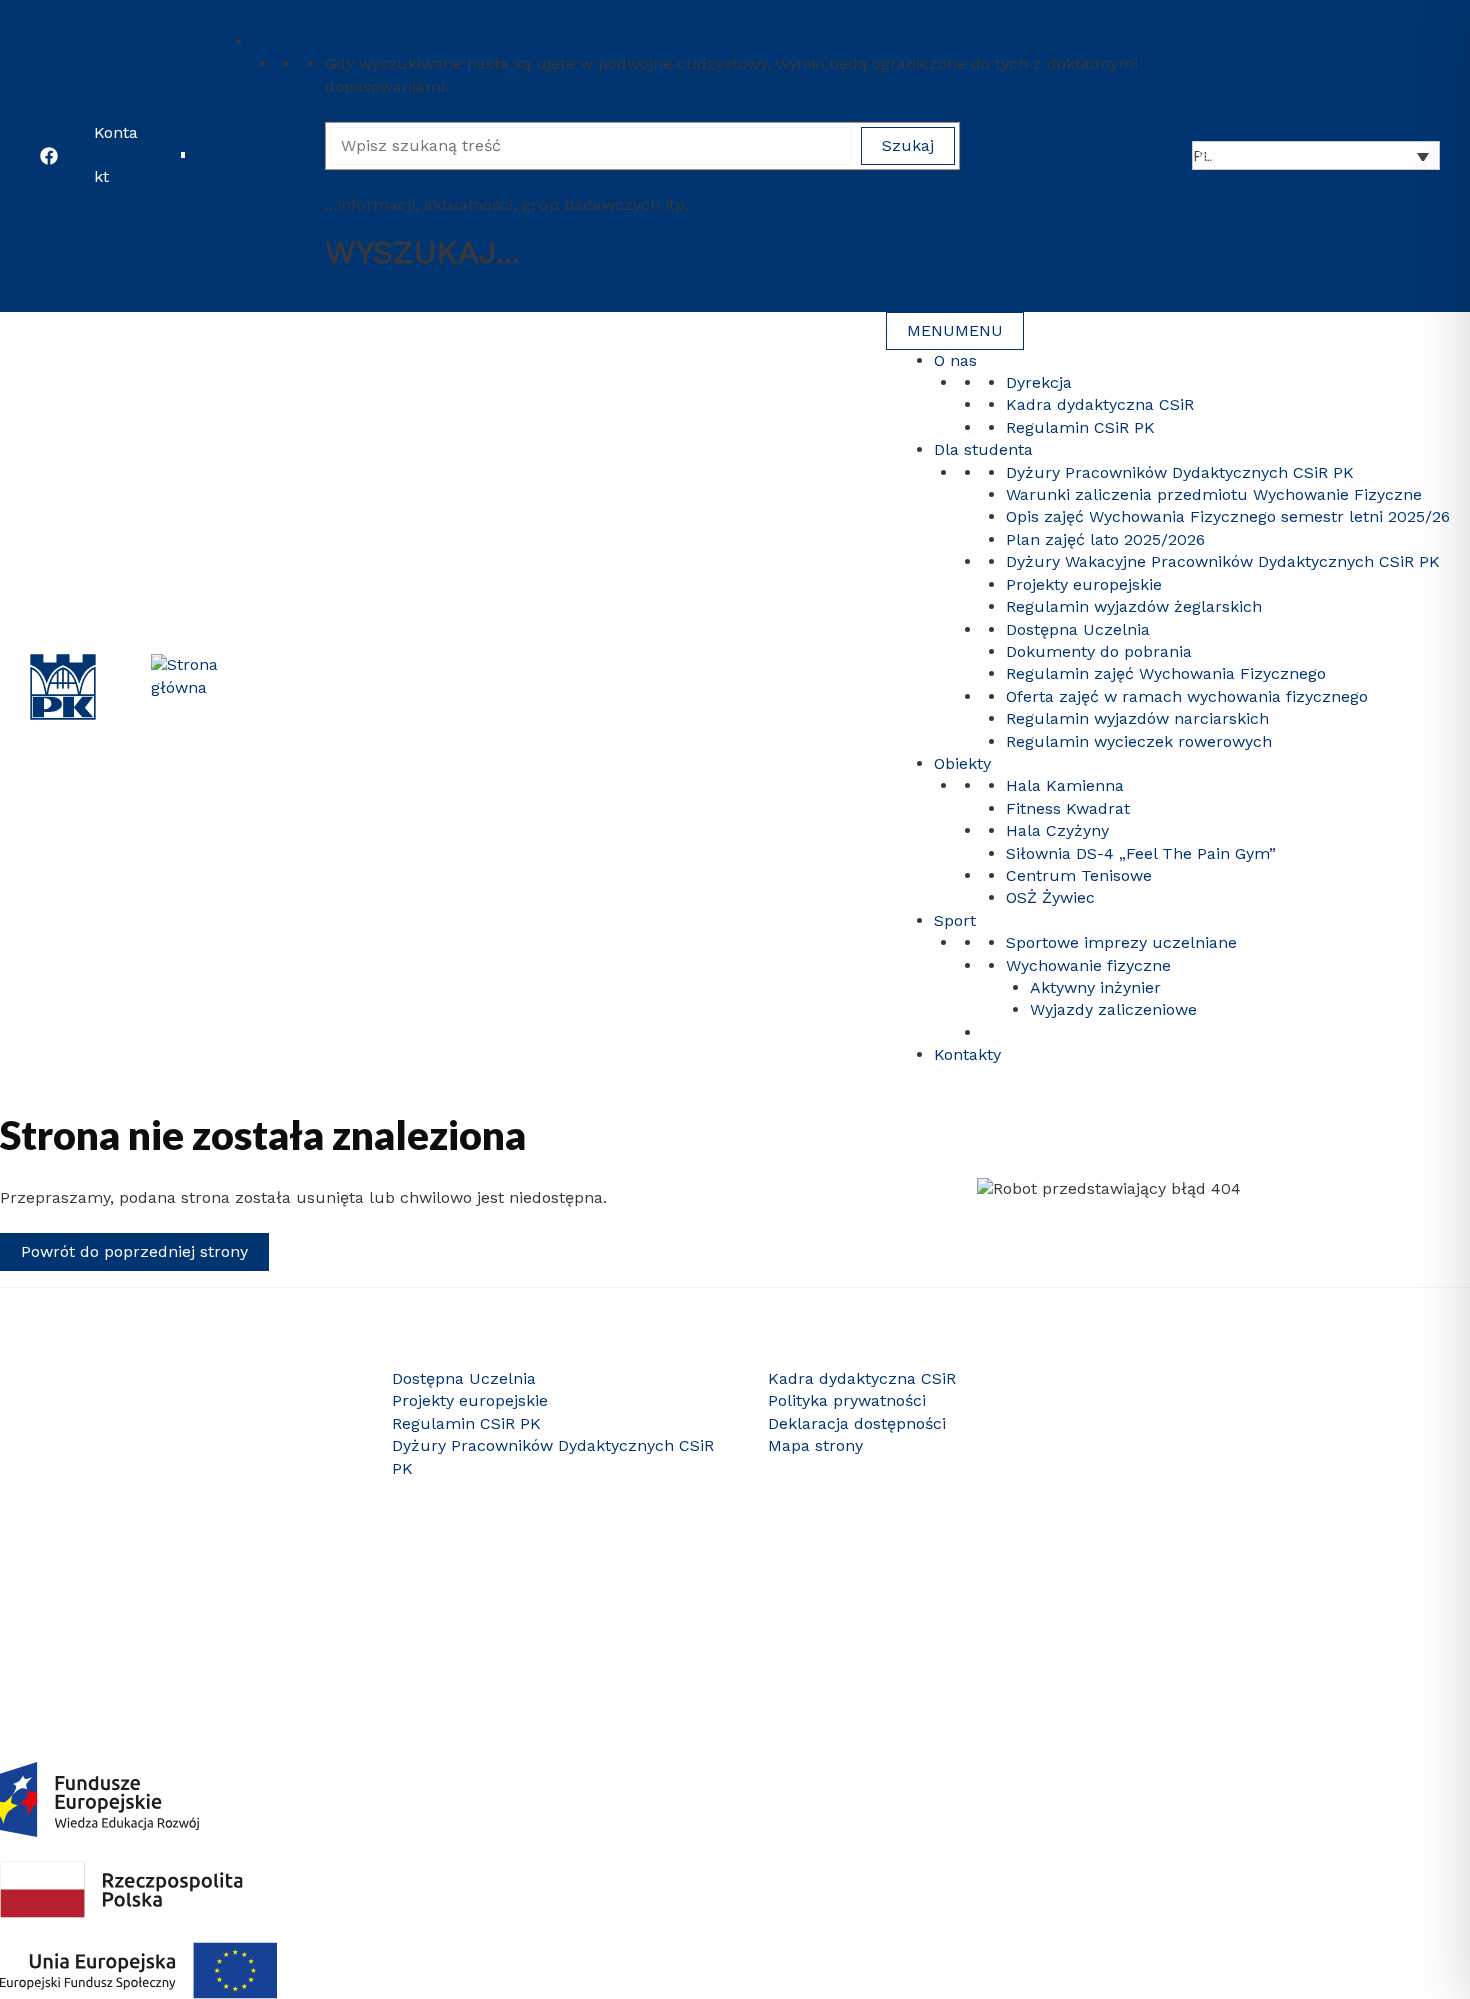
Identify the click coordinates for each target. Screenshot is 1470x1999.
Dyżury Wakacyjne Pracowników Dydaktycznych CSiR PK (1223, 561)
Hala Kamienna (1065, 785)
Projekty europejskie (1084, 584)
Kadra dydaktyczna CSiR (1100, 404)
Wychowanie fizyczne (1088, 965)
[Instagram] (1213, 1635)
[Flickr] (1273, 1635)
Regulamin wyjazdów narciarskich (1137, 718)
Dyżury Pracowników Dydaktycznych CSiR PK (1180, 472)
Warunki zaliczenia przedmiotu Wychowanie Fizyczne (1214, 494)
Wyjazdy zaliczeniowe (1113, 1009)
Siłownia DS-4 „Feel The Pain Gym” (1141, 853)
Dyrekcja (1039, 382)
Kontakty (967, 1054)
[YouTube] (1183, 1635)
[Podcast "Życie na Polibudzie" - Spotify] (1363, 1635)
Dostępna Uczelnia (1078, 629)
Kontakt (116, 154)
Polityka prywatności (847, 1400)
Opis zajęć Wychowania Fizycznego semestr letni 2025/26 (1228, 516)
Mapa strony (815, 1445)
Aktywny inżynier (1095, 987)
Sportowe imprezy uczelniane (1121, 942)
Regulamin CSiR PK (1080, 427)
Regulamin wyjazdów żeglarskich (1134, 606)
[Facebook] (49, 156)
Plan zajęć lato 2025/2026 (1105, 539)
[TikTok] (1303, 1635)
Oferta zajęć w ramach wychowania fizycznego (1187, 696)
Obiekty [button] (962, 763)
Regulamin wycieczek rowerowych (1139, 741)
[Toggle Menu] (226, 20)
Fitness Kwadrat (1068, 808)
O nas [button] (955, 360)
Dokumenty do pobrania (1099, 651)
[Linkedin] (1243, 1635)
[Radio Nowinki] (1333, 1635)
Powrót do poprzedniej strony (134, 1251)
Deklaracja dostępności (857, 1423)
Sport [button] (955, 920)
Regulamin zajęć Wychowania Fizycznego (1166, 673)
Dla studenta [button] (983, 449)
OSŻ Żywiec (1050, 897)
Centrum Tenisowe (1079, 875)
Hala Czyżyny (1057, 830)
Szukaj (279, 41)
